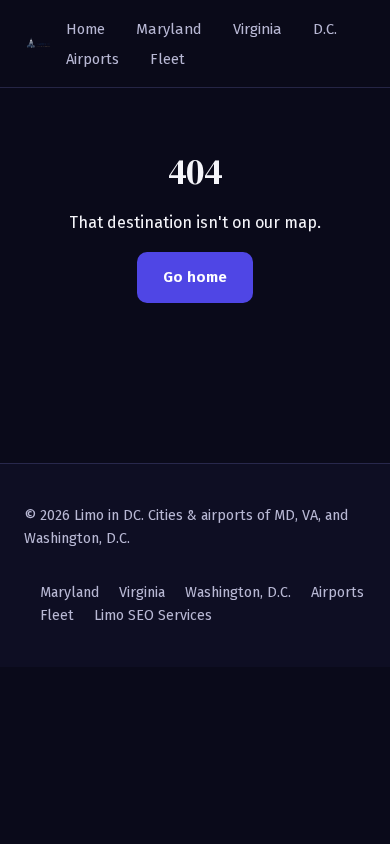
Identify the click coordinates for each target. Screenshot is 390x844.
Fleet (167, 59)
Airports (92, 59)
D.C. (325, 29)
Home (85, 29)
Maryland (169, 29)
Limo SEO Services (153, 615)
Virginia (257, 29)
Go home (195, 277)
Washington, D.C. (238, 592)
